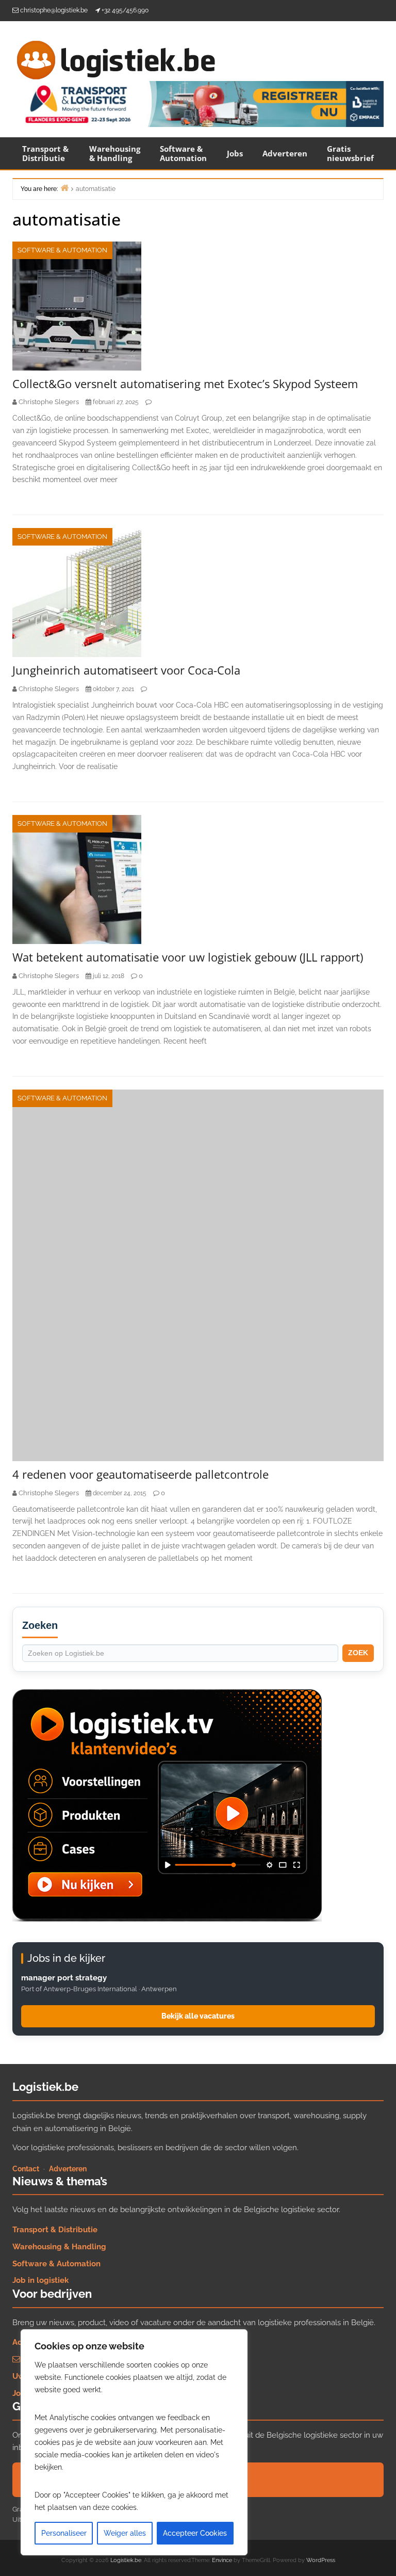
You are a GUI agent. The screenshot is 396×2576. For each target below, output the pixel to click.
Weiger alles (125, 2533)
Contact (26, 2169)
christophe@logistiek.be (54, 10)
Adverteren (285, 153)
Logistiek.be (126, 2560)
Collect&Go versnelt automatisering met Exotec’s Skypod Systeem (185, 383)
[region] (134, 2442)
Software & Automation (183, 153)
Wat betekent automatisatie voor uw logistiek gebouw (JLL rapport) (188, 957)
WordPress (321, 2560)
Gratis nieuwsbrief (350, 153)
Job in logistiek (40, 2280)
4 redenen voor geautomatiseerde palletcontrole (141, 1474)
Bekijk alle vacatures (198, 2016)
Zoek (358, 1653)
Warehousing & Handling (115, 153)
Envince (222, 2560)
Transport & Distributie (45, 153)
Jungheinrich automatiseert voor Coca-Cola (126, 670)
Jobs (235, 153)
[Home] (64, 188)
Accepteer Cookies (195, 2533)
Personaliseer (64, 2533)
